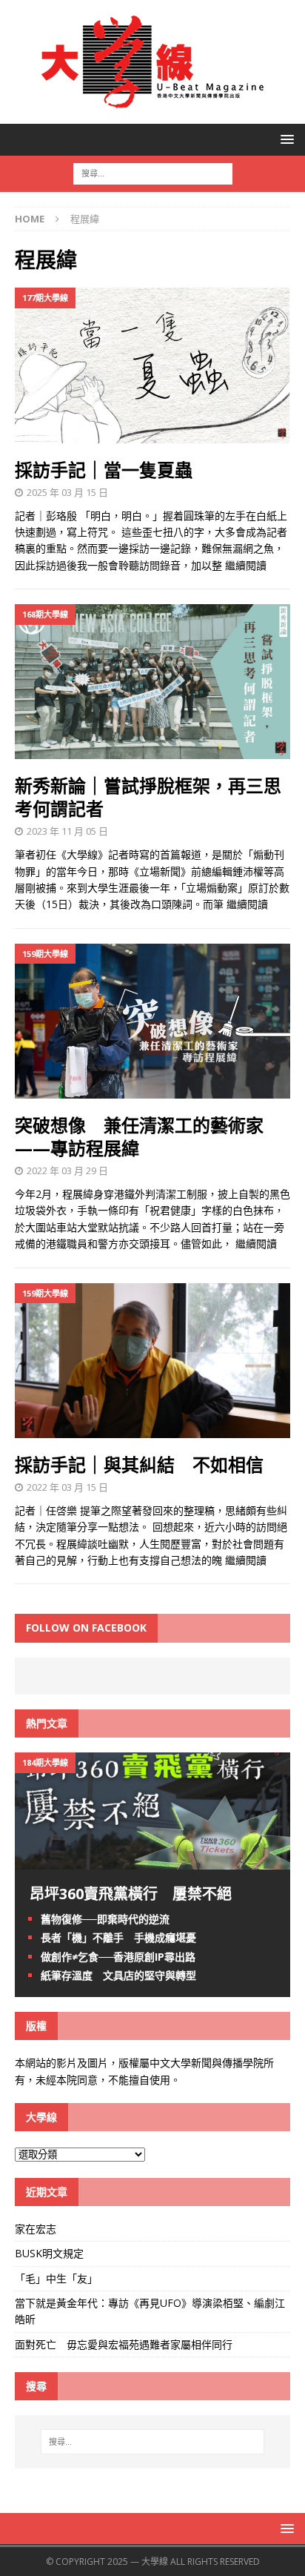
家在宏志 (36, 2229)
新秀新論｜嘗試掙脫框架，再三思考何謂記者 (148, 797)
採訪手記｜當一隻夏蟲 (104, 470)
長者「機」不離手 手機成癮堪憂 (118, 1937)
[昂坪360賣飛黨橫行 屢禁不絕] (152, 1861)
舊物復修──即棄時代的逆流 (105, 1919)
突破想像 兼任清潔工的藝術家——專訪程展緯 (139, 1136)
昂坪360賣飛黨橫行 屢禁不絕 (131, 1894)
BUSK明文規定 (49, 2253)
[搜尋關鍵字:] (153, 172)
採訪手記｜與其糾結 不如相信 (139, 1464)
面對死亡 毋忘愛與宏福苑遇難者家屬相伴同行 (125, 2344)
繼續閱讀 (246, 565)
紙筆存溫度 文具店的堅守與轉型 (118, 1975)
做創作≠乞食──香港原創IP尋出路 (118, 1957)
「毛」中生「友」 (56, 2278)
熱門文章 (47, 1723)
